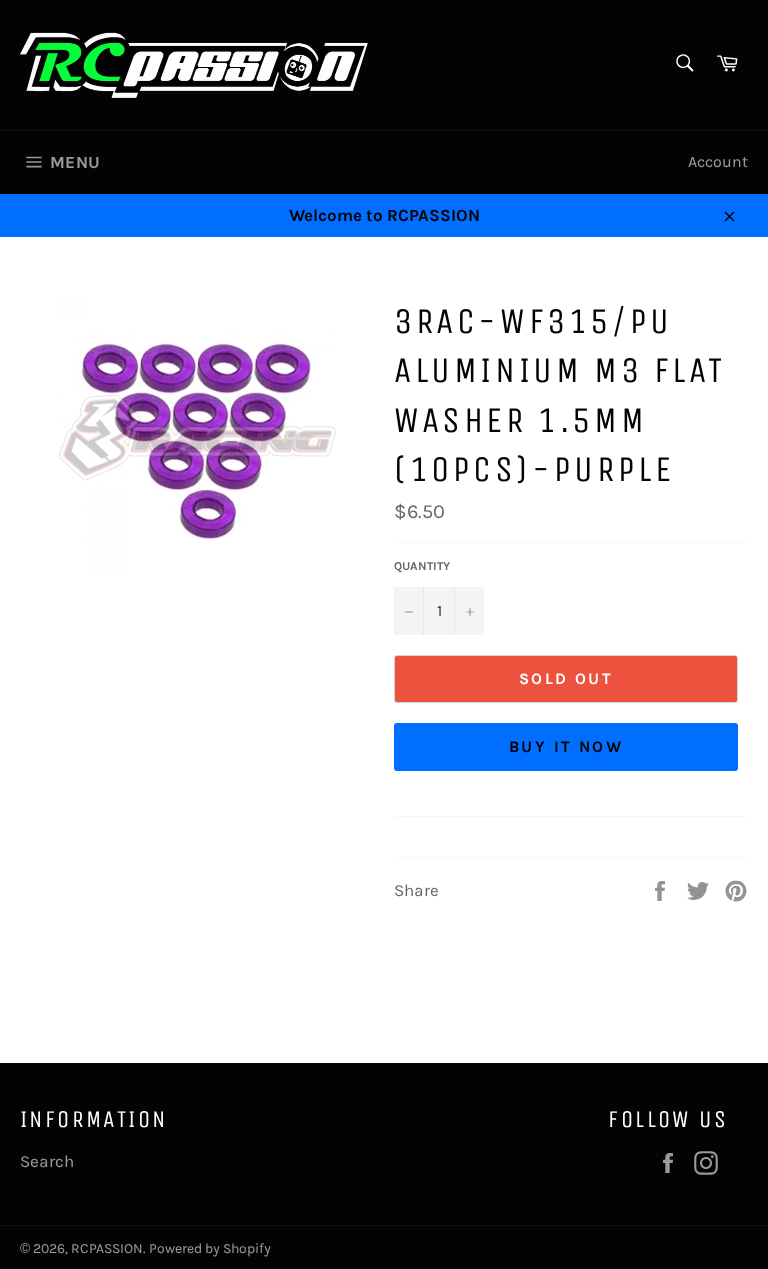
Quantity (422, 566)
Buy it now (566, 746)
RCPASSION (107, 1248)
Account (718, 161)
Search (47, 1161)
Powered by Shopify (210, 1248)
